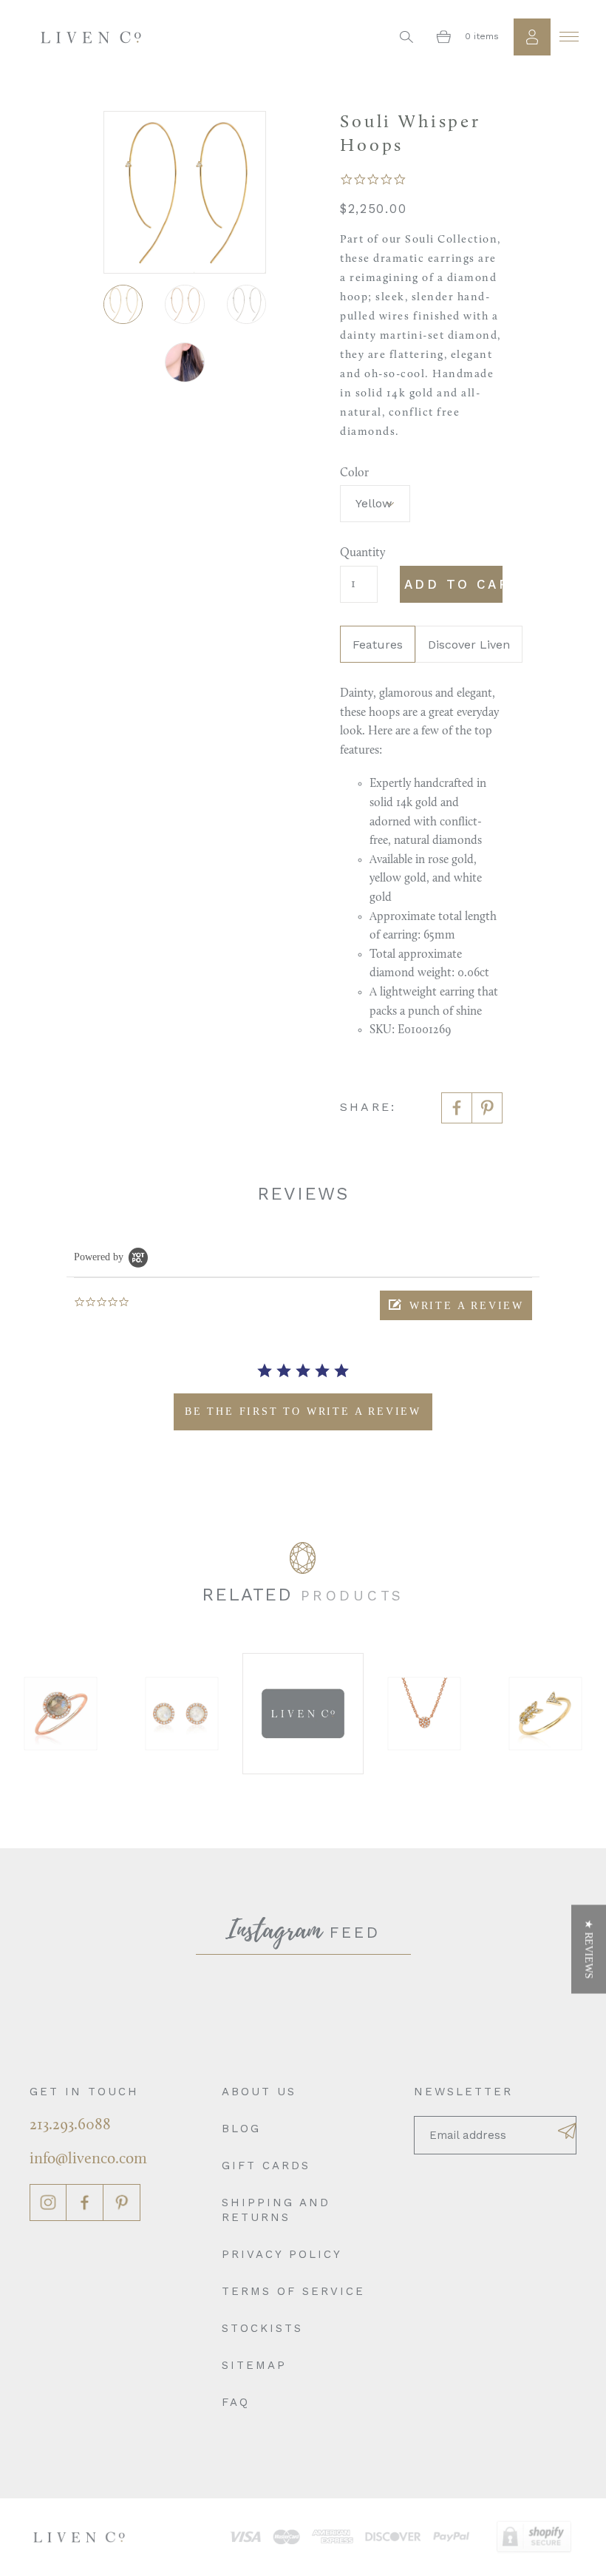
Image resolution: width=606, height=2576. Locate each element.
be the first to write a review (303, 1412)
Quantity (359, 553)
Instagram (48, 2203)
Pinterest (122, 2203)
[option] (100, 1714)
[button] (456, 1305)
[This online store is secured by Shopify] (534, 2537)
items (482, 36)
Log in (532, 37)
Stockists (262, 2328)
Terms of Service (293, 2291)
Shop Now (99, 1713)
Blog (241, 2129)
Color (354, 473)
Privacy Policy (282, 2254)
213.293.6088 (70, 2125)
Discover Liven (469, 645)
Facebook (85, 2203)
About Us (259, 2092)
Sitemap (254, 2365)
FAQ (236, 2402)
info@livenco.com (88, 2159)
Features (378, 645)
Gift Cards (266, 2166)
